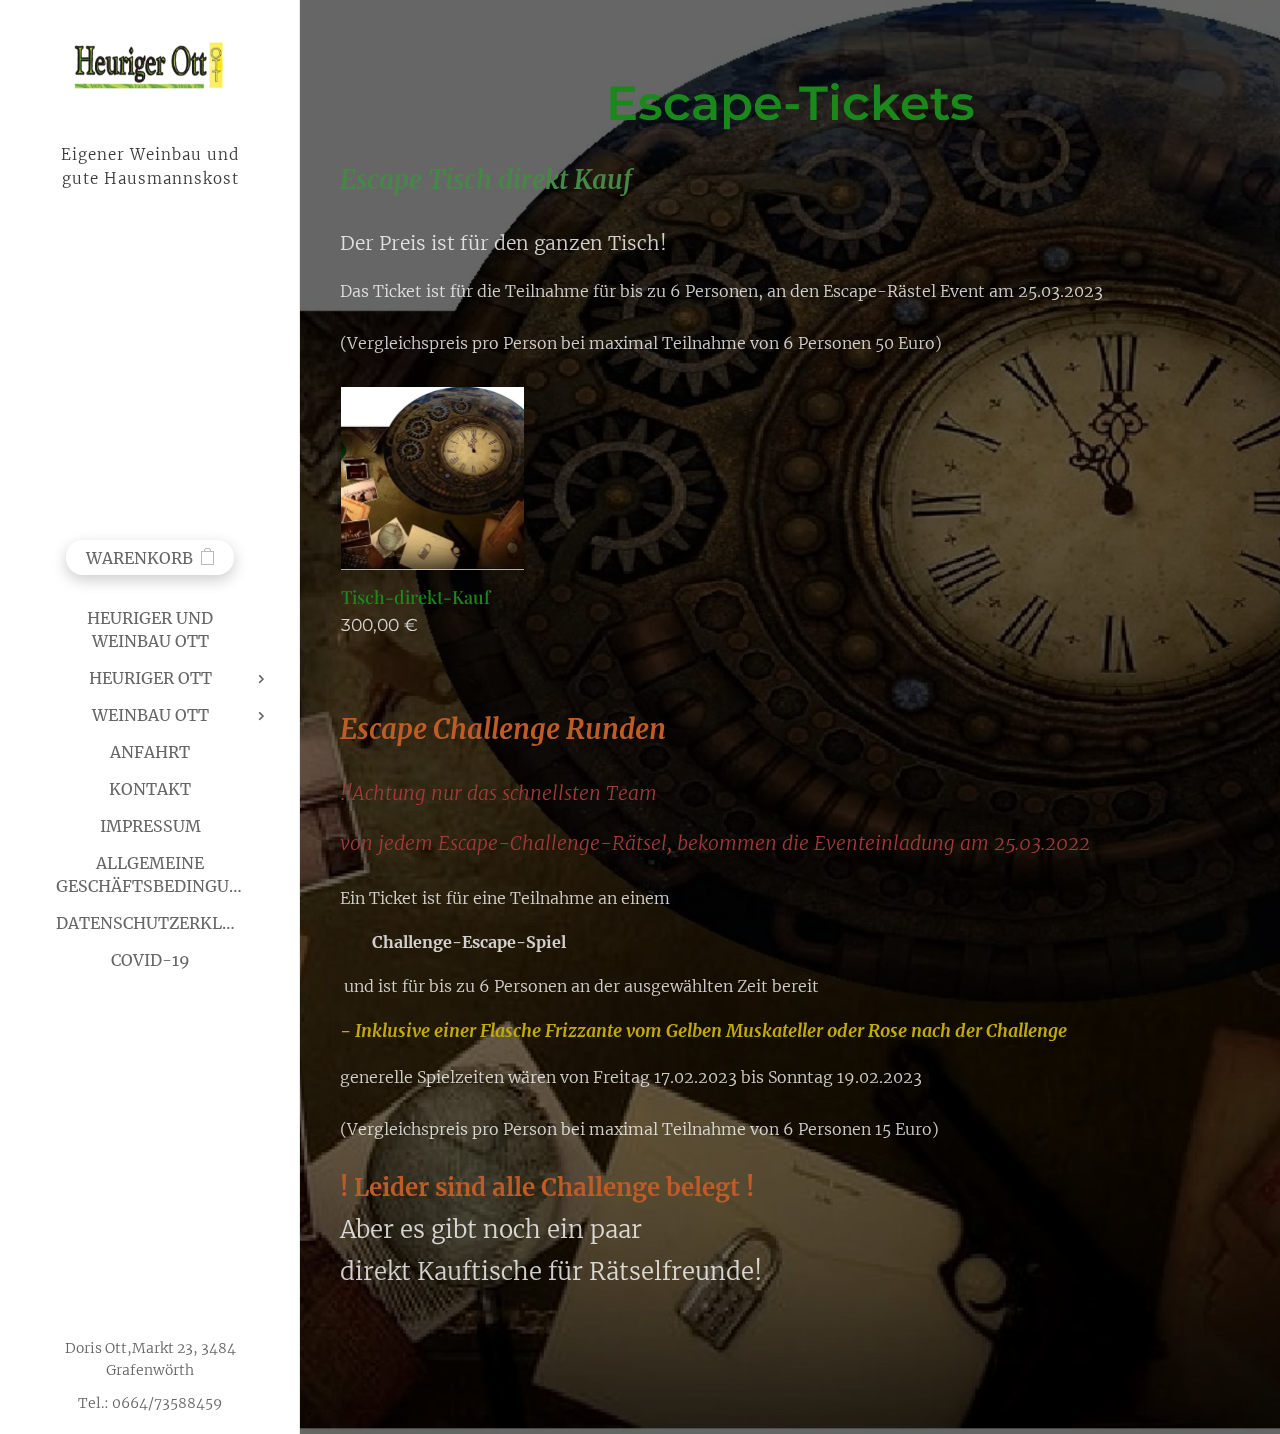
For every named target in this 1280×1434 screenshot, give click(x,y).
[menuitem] (150, 630)
